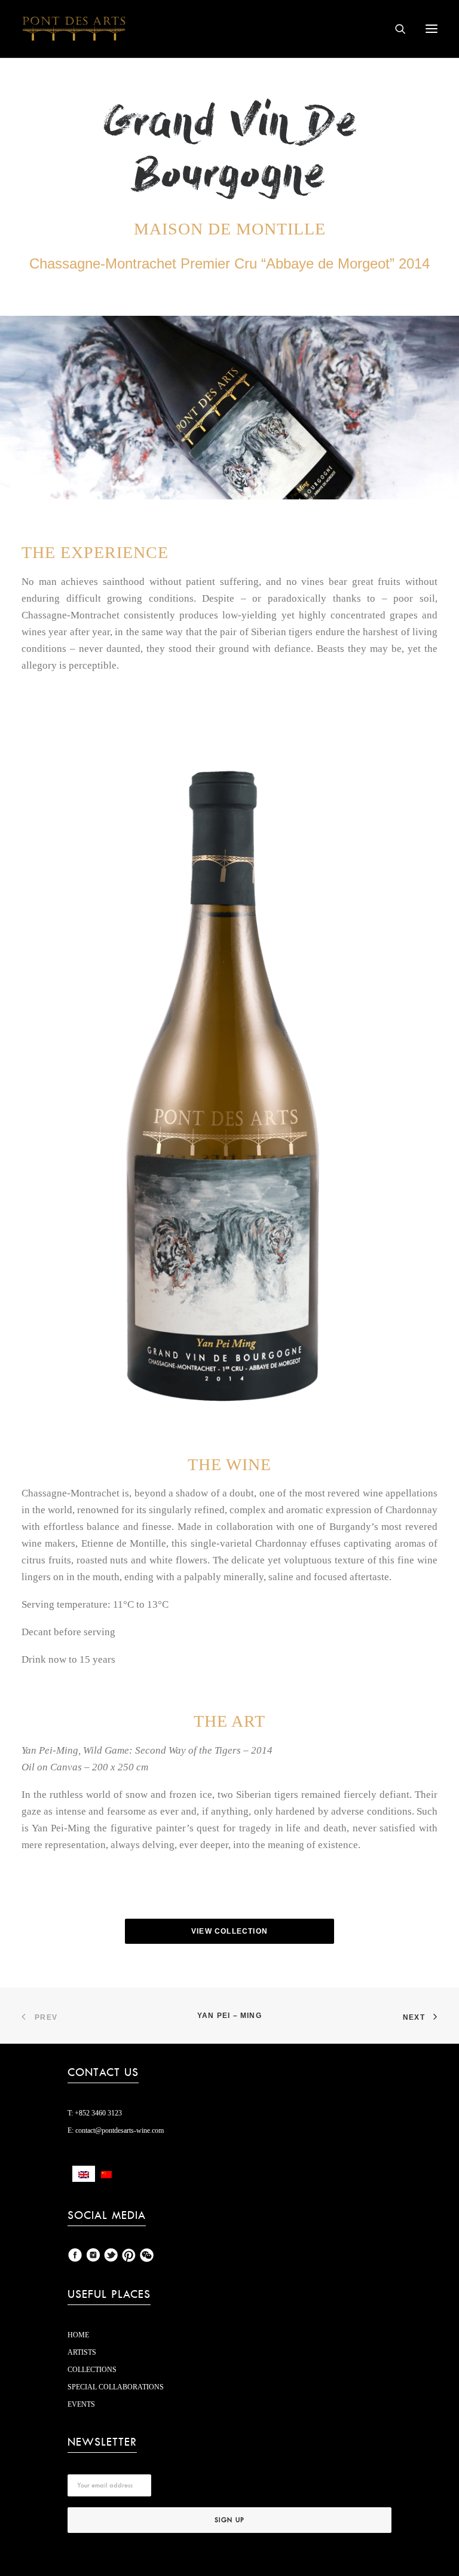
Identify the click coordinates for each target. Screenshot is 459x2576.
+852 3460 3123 (97, 2113)
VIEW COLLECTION (229, 1931)
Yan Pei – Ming (229, 2016)
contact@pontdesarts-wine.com (119, 2130)
